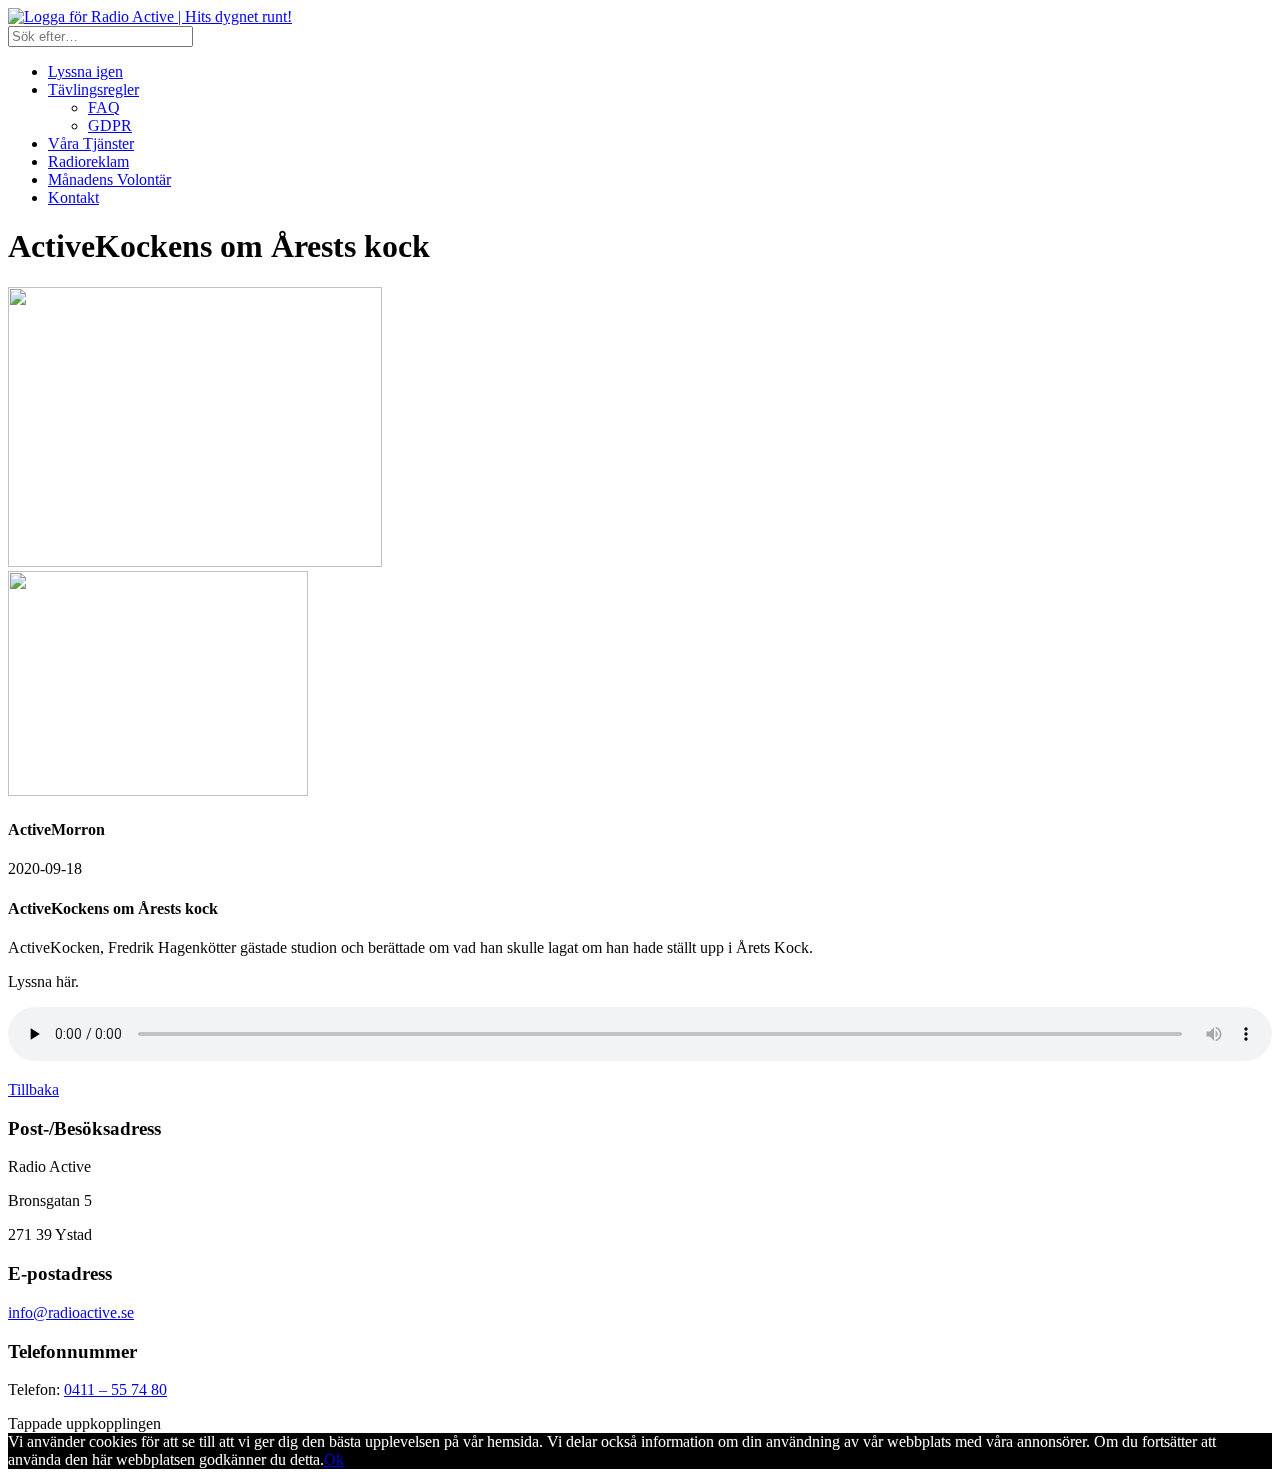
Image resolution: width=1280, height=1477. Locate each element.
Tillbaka (33, 1089)
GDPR (110, 125)
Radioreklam (88, 161)
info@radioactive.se (71, 1312)
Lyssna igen (85, 71)
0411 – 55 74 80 (115, 1389)
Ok (334, 1459)
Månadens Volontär (109, 179)
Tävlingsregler (93, 89)
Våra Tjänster (91, 143)
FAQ (104, 107)
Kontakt (73, 197)
